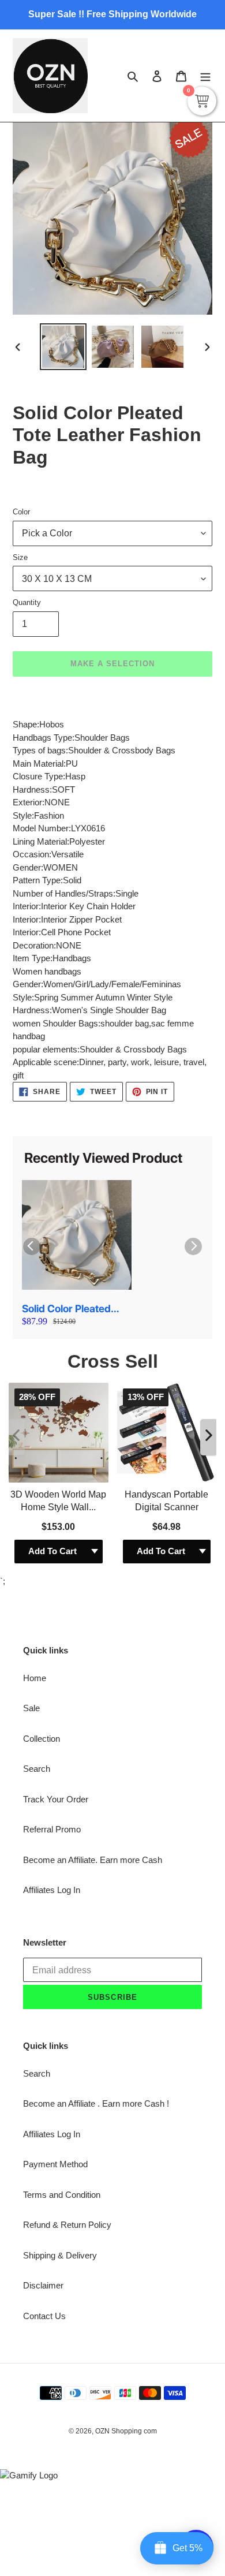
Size (20, 557)
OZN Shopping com (126, 2431)
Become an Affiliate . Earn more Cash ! (96, 2103)
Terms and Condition (62, 2195)
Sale (31, 1708)
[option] (63, 347)
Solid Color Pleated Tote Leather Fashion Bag (71, 1309)
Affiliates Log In (52, 1890)
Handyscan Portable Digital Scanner (166, 1501)
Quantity (27, 602)
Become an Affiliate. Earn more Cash (93, 1860)
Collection (42, 1739)
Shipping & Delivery (60, 2255)
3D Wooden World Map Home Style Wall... (58, 1501)
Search (37, 1769)
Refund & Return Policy (67, 2225)
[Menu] (205, 76)
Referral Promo (52, 1829)
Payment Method (55, 2164)
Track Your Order (56, 1799)
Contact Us (44, 2316)
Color (21, 512)
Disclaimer (43, 2285)
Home (35, 1678)
